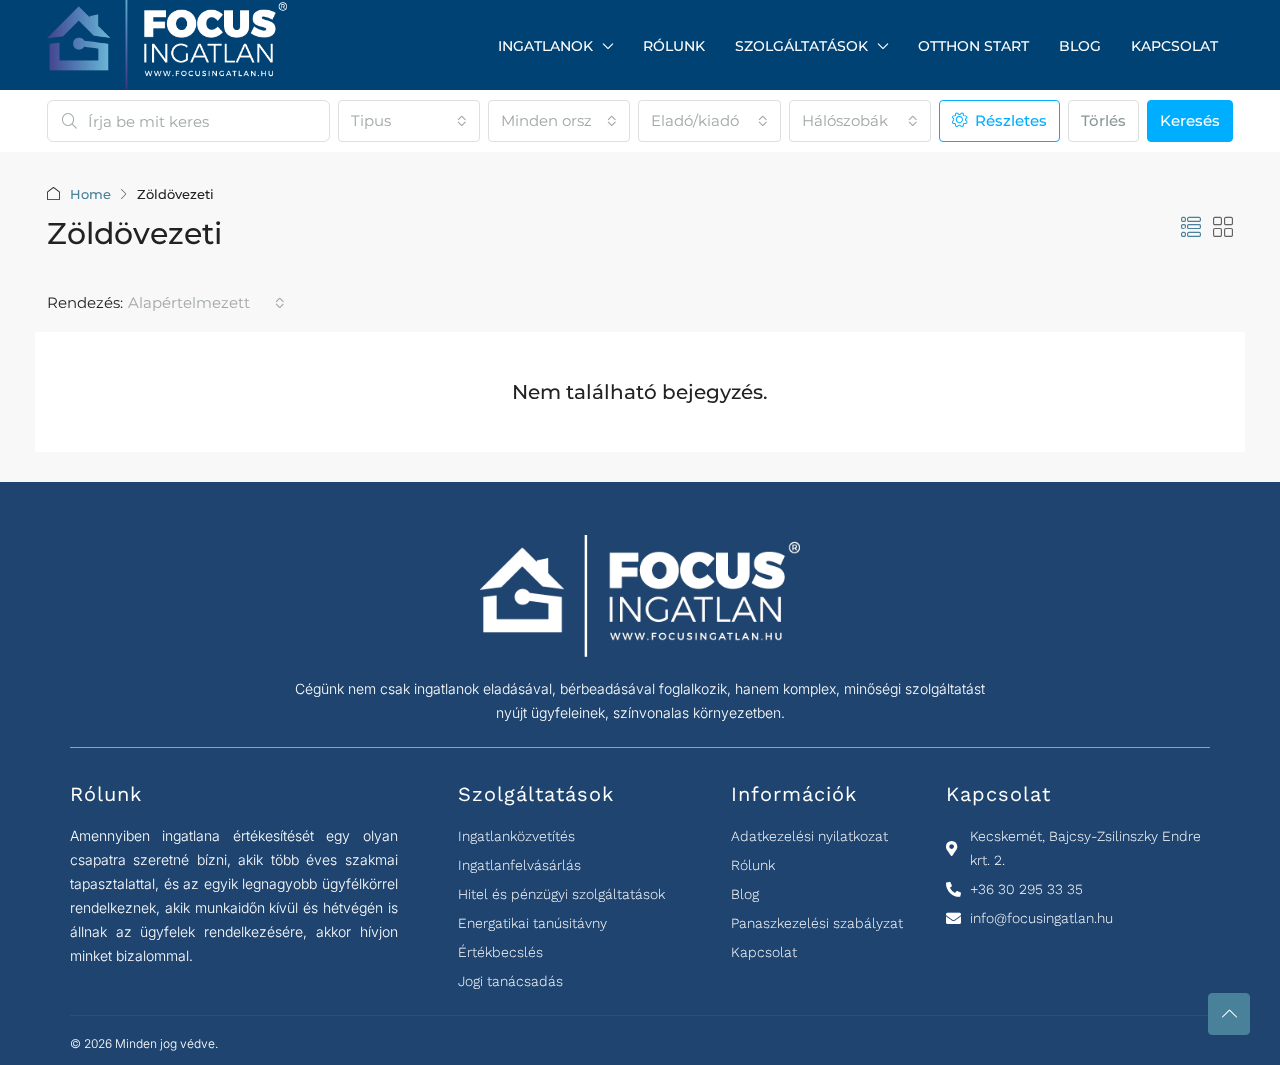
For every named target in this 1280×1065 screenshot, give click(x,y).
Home (90, 194)
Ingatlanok (545, 46)
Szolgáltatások (801, 46)
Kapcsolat (1174, 46)
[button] (1191, 228)
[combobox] (409, 121)
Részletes (1009, 120)
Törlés (1103, 120)
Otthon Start (973, 46)
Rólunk (674, 46)
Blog (1080, 46)
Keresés (1190, 120)
